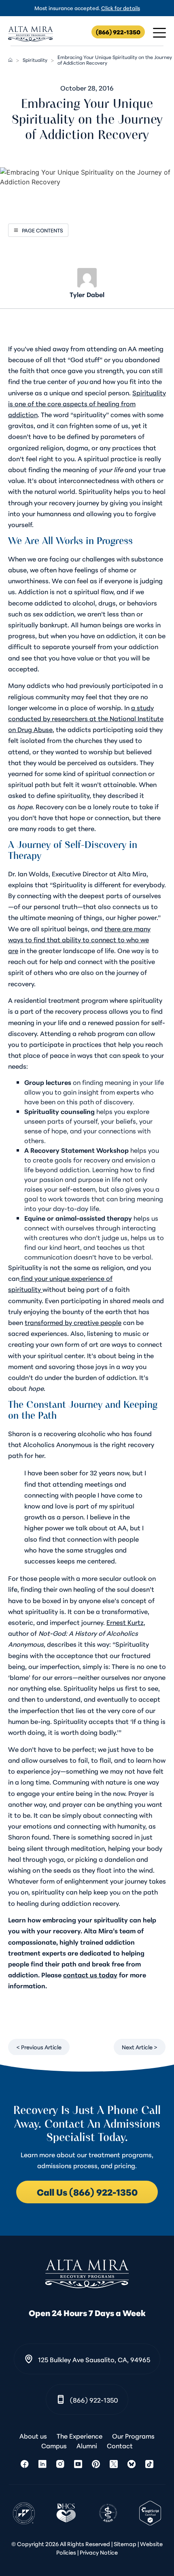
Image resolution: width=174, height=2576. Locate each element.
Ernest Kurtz (125, 1622)
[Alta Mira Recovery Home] (31, 34)
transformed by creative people (73, 1322)
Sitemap (125, 2544)
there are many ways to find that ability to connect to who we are (79, 939)
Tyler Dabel (87, 294)
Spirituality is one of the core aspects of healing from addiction (87, 403)
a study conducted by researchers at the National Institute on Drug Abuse (86, 718)
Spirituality (35, 60)
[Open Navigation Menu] (159, 33)
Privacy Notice (99, 2552)
